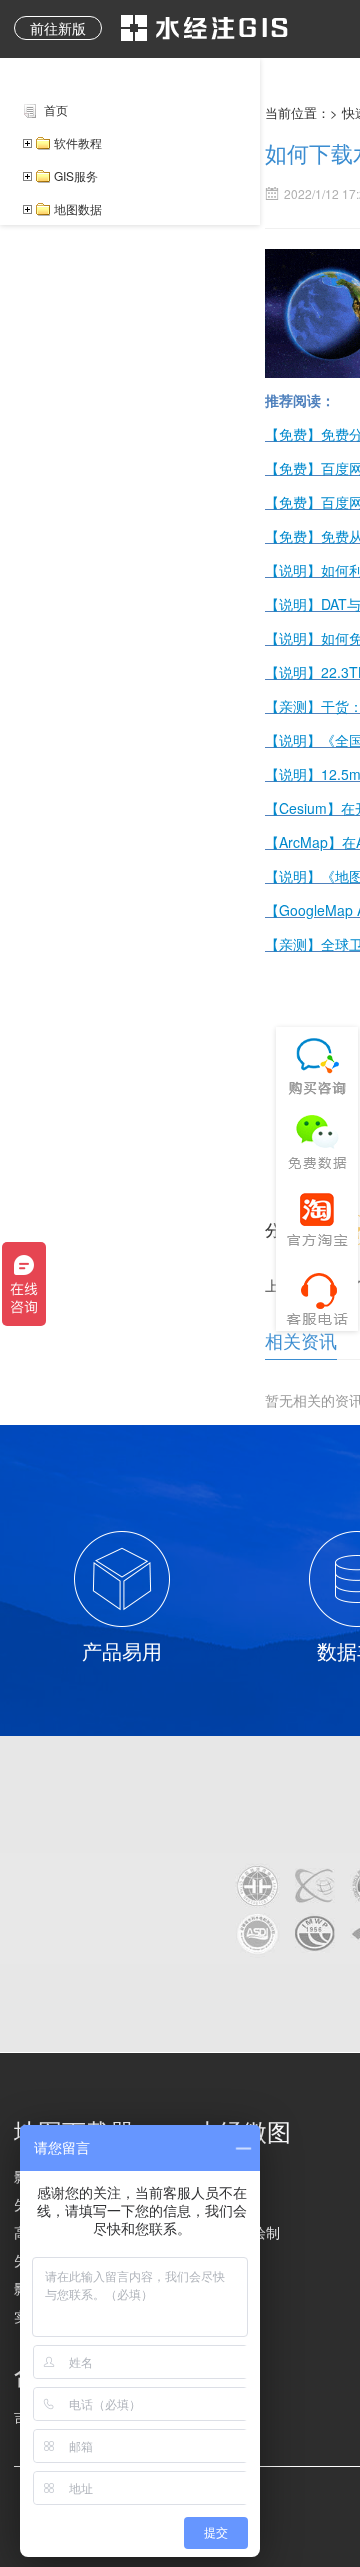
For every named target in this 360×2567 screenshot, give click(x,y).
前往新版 (58, 28)
